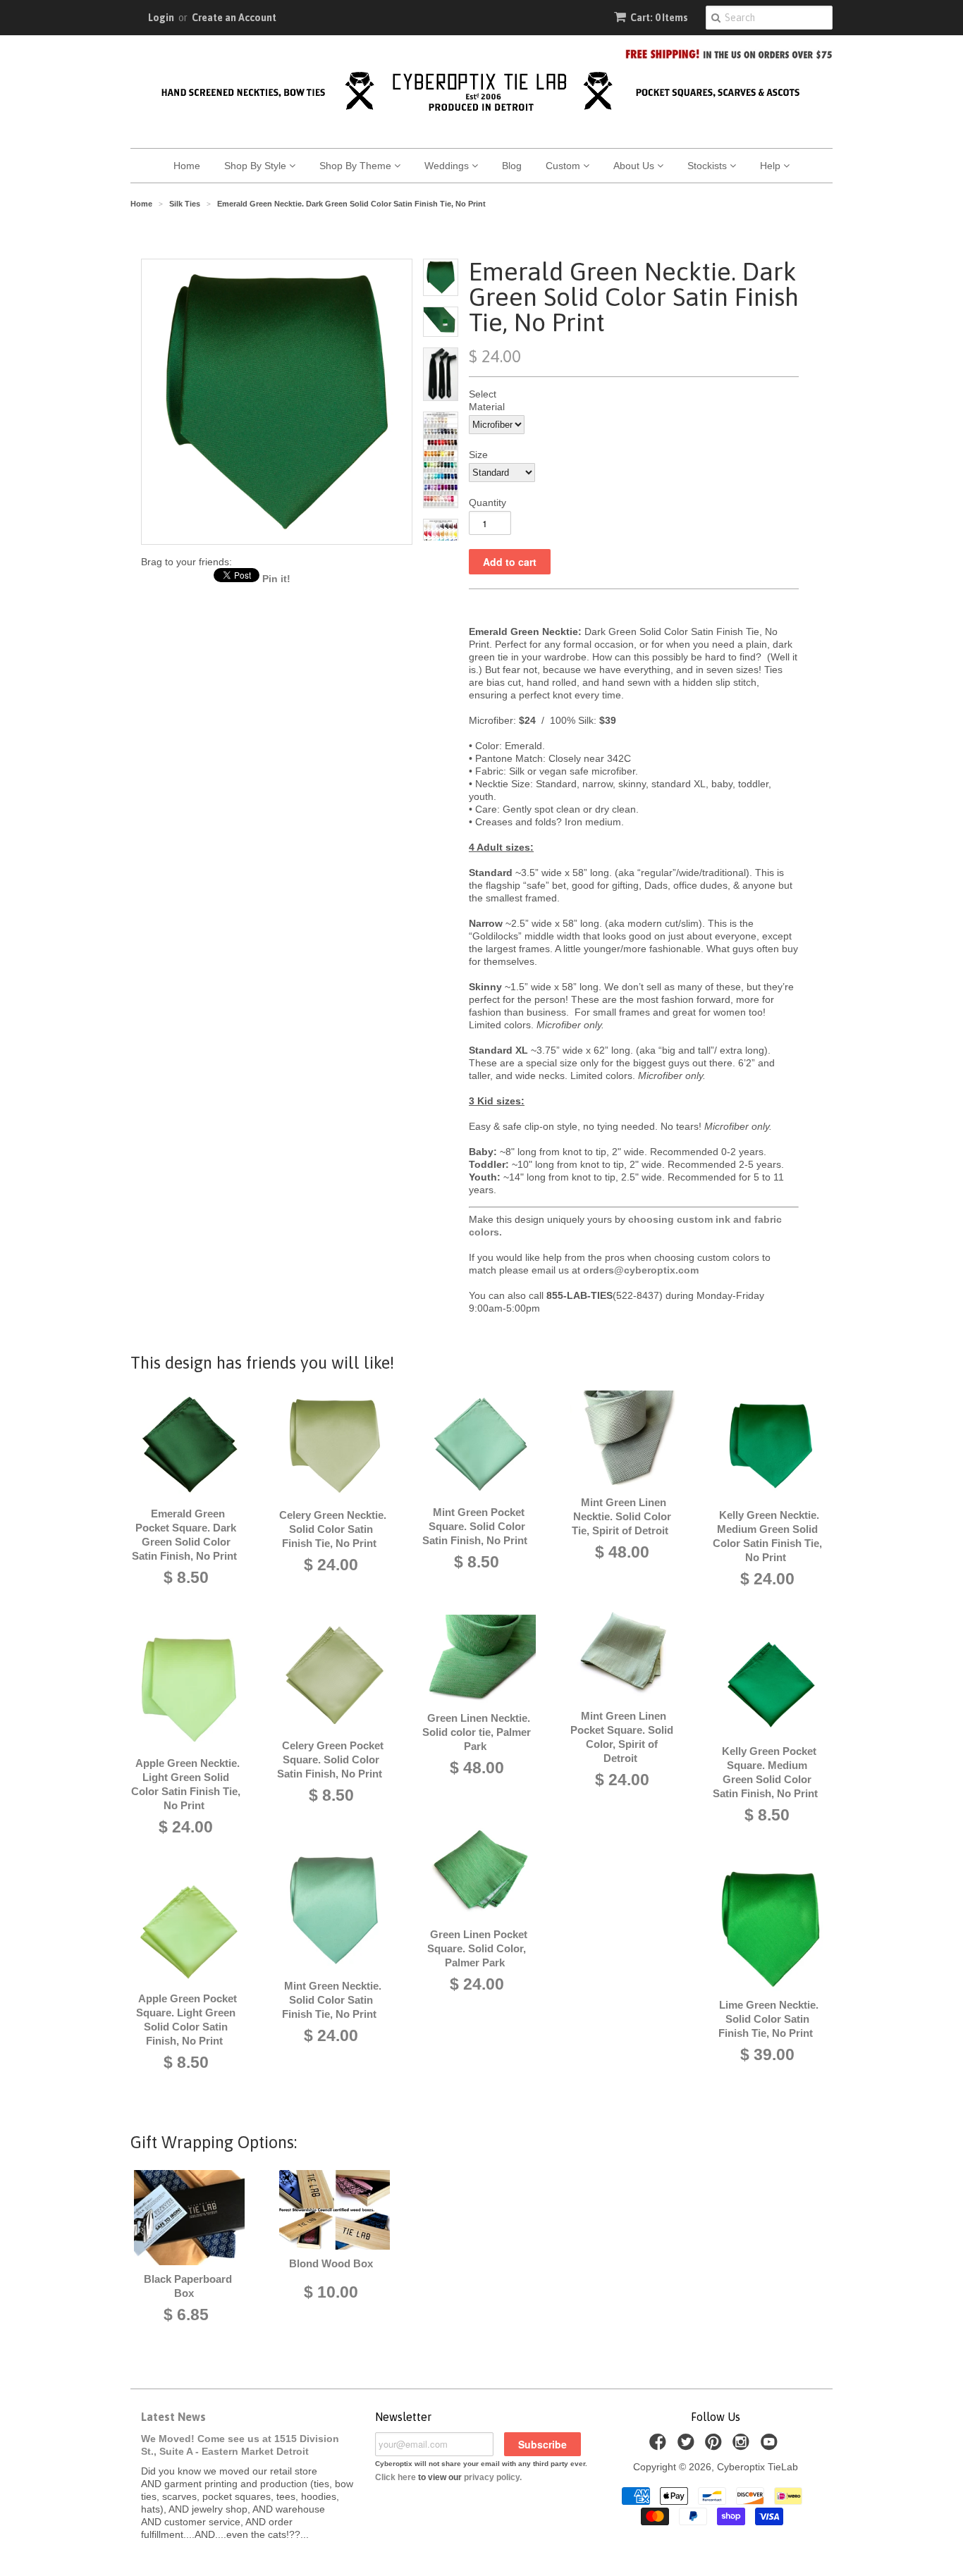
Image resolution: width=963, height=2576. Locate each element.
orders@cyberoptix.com (641, 1270)
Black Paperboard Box (188, 2286)
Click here (395, 2477)
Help (772, 166)
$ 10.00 (331, 2292)
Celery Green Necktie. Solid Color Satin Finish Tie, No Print (333, 1529)
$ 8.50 (186, 1577)
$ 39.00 (767, 2054)
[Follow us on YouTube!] (771, 2446)
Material (487, 407)
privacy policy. (493, 2477)
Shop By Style (257, 166)
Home (187, 166)
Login (161, 18)
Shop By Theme (357, 166)
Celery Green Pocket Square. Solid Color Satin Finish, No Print (331, 1760)
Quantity (487, 503)
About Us (635, 166)
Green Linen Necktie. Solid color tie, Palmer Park (477, 1732)
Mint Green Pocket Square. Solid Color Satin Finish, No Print (475, 1526)
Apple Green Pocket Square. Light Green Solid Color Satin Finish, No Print (186, 2020)
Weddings (448, 166)
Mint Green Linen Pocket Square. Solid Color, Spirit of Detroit (622, 1737)
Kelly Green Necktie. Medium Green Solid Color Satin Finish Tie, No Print (767, 1536)
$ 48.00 (477, 1768)
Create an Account (234, 18)
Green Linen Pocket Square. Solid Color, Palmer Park (477, 1948)
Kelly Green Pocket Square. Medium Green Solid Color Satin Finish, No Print (765, 1772)
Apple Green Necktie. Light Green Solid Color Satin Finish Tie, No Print (186, 1784)
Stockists (709, 166)
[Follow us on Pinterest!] (716, 2446)
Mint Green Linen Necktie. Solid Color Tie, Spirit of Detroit (621, 1516)
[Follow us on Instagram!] (743, 2446)
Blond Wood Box (331, 2263)
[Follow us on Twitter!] (688, 2446)
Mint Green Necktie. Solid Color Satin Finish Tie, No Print (332, 2000)
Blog (512, 166)
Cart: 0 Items (659, 18)
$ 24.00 (186, 1827)
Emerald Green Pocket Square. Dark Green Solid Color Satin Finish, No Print (184, 1535)
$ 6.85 (186, 2315)
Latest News (173, 2417)
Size (478, 455)
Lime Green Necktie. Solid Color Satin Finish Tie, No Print (768, 2019)
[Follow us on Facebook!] (660, 2446)
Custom (564, 166)
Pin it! (276, 579)
